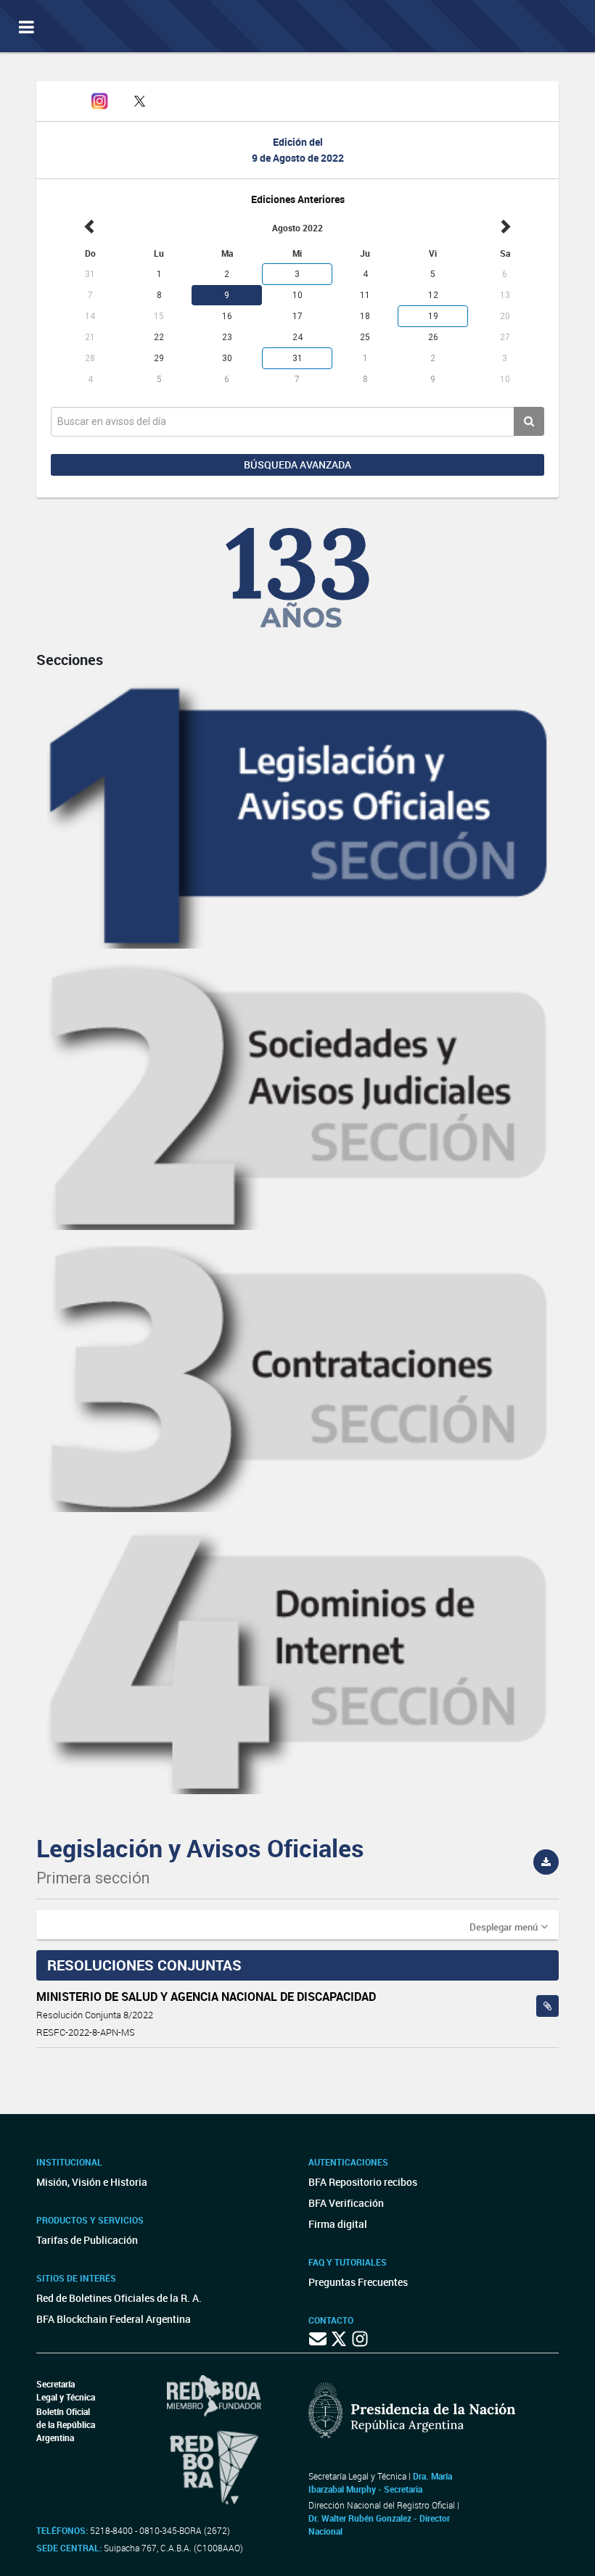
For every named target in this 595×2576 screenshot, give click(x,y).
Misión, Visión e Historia (92, 2182)
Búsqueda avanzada (297, 465)
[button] (509, 1926)
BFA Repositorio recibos (363, 2182)
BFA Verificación (346, 2203)
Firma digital (338, 2224)
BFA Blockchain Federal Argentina (114, 2319)
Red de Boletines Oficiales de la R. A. (119, 2298)
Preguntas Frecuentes (358, 2282)
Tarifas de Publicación (87, 2240)
